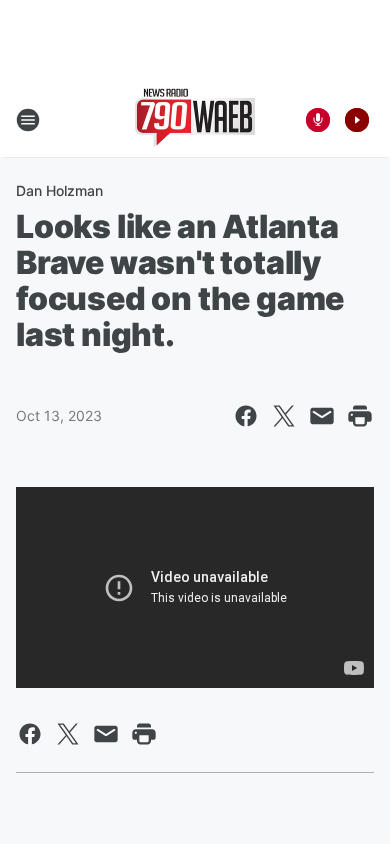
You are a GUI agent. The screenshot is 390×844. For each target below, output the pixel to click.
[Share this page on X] (284, 416)
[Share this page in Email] (322, 416)
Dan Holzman (59, 190)
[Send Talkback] (318, 120)
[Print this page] (360, 416)
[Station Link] (195, 120)
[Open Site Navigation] (28, 120)
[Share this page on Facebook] (246, 416)
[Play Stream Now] (357, 120)
